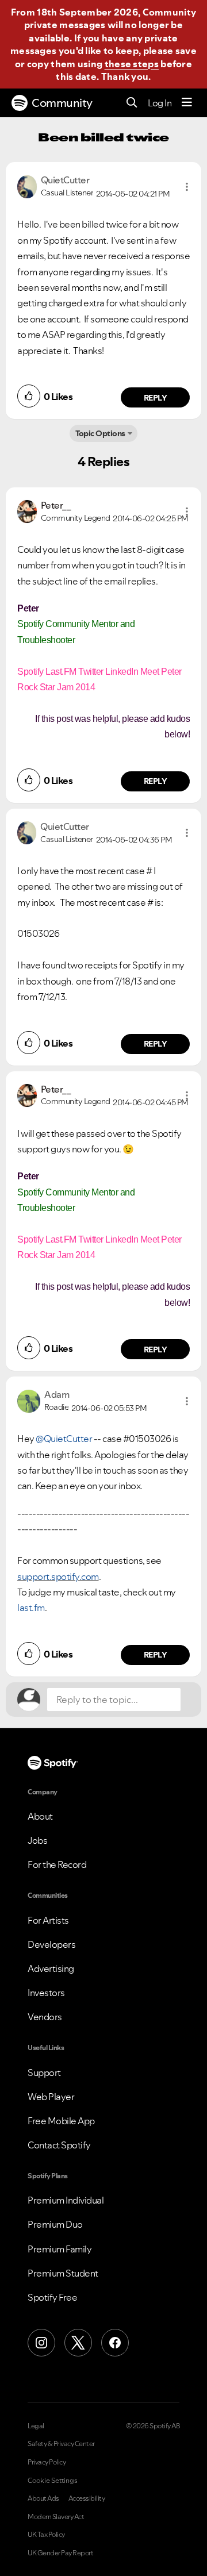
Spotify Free (52, 2297)
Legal (36, 2426)
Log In (160, 103)
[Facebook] (115, 2343)
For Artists (48, 1920)
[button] (187, 187)
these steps (132, 64)
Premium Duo (55, 2224)
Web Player (51, 2097)
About (40, 1816)
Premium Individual (66, 2200)
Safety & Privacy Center (61, 2444)
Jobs (37, 1840)
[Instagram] (41, 2343)
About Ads (43, 2498)
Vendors (45, 2017)
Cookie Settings (53, 2481)
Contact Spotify (59, 2145)
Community (62, 103)
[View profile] (27, 186)
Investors (46, 1993)
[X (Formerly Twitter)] (78, 2343)
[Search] (132, 103)
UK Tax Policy (46, 2535)
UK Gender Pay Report (60, 2553)
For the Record (57, 1864)
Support (44, 2073)
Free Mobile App (61, 2121)
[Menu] (187, 103)
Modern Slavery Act (56, 2517)
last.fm (31, 1608)
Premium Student (63, 2273)
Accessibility (87, 2498)
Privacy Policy (47, 2462)
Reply (156, 398)
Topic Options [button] (100, 433)
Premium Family (60, 2249)
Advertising (51, 1968)
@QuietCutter (64, 1439)
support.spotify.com (58, 1577)
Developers (51, 1944)
